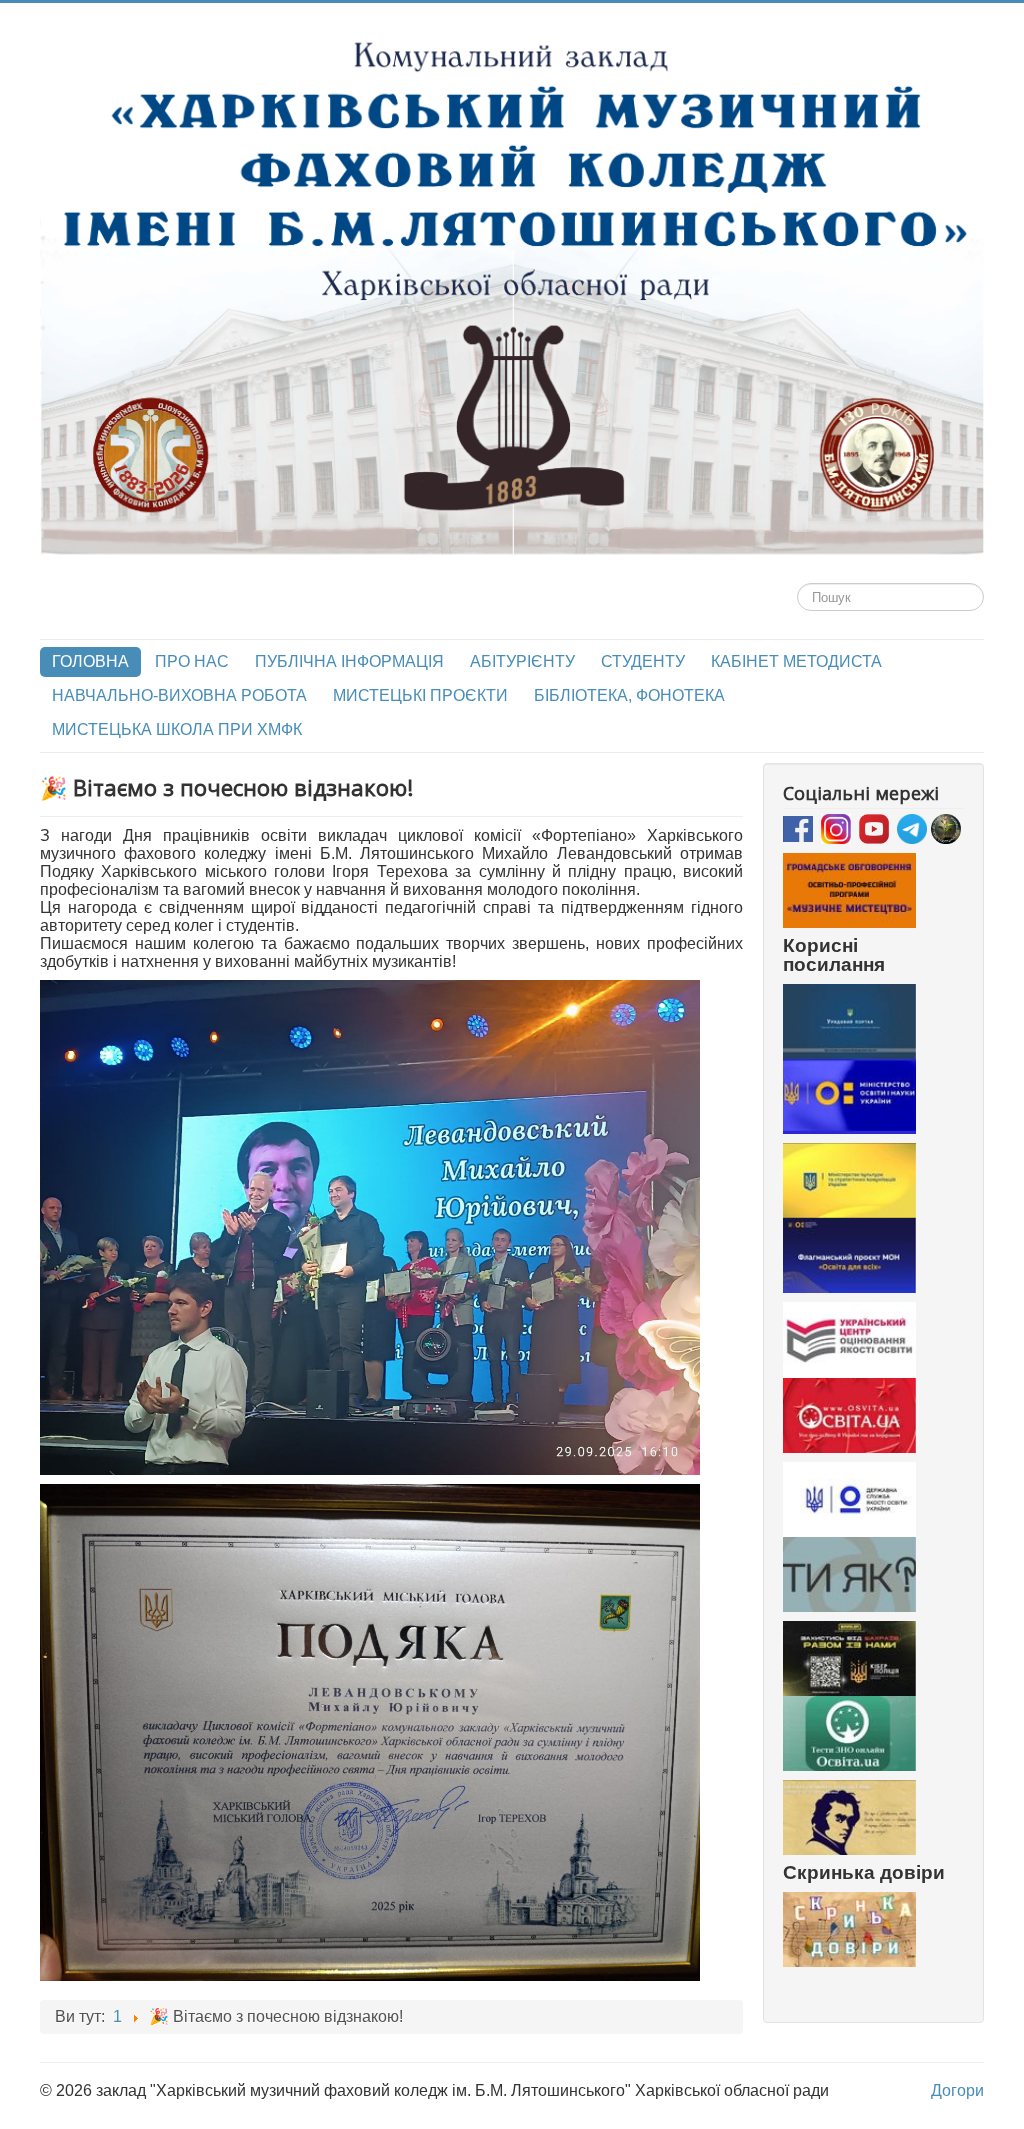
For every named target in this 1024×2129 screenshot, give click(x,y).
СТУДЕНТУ (643, 661)
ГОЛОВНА (90, 661)
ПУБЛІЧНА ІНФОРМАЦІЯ (349, 661)
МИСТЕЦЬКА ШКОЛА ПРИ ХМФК (177, 729)
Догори (957, 2090)
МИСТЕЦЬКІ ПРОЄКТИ (420, 695)
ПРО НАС (192, 661)
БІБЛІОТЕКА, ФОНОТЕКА (629, 695)
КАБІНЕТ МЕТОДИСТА (796, 661)
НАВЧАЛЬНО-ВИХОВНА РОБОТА (179, 695)
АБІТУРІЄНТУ (522, 661)
